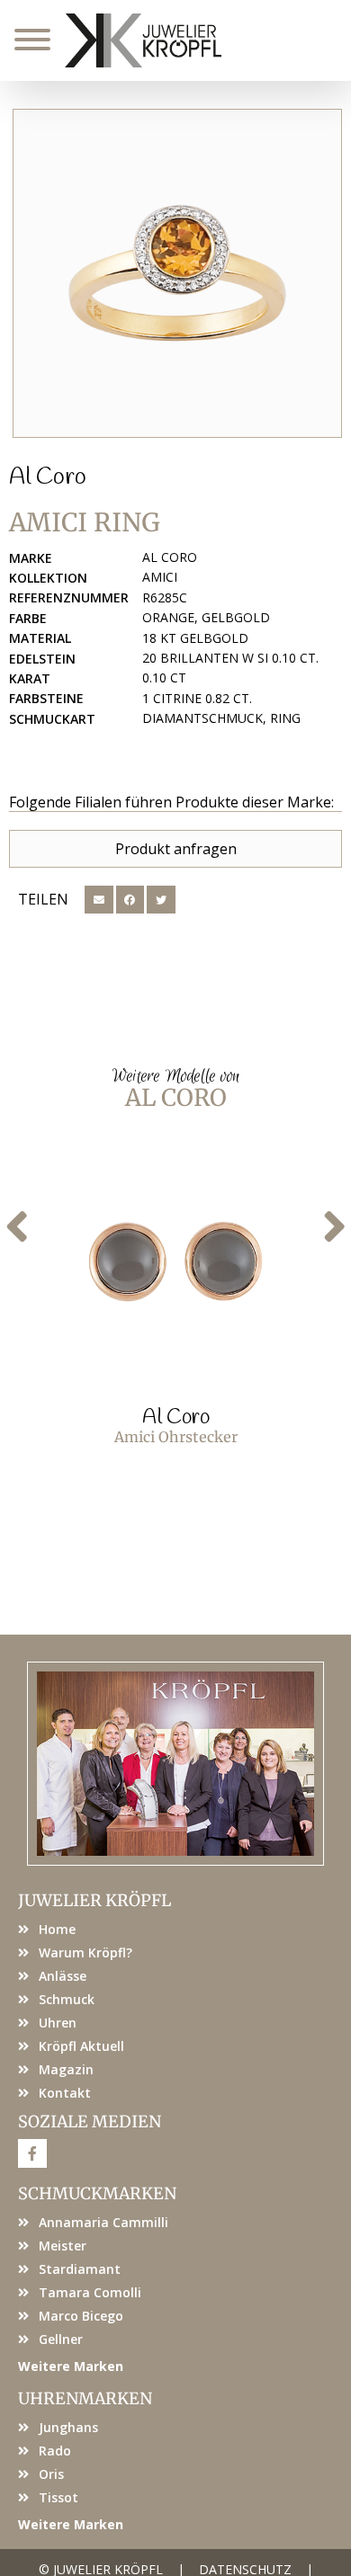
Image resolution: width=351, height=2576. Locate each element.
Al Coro (48, 477)
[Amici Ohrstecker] (175, 1261)
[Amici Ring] (177, 273)
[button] (99, 900)
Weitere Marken (71, 2366)
